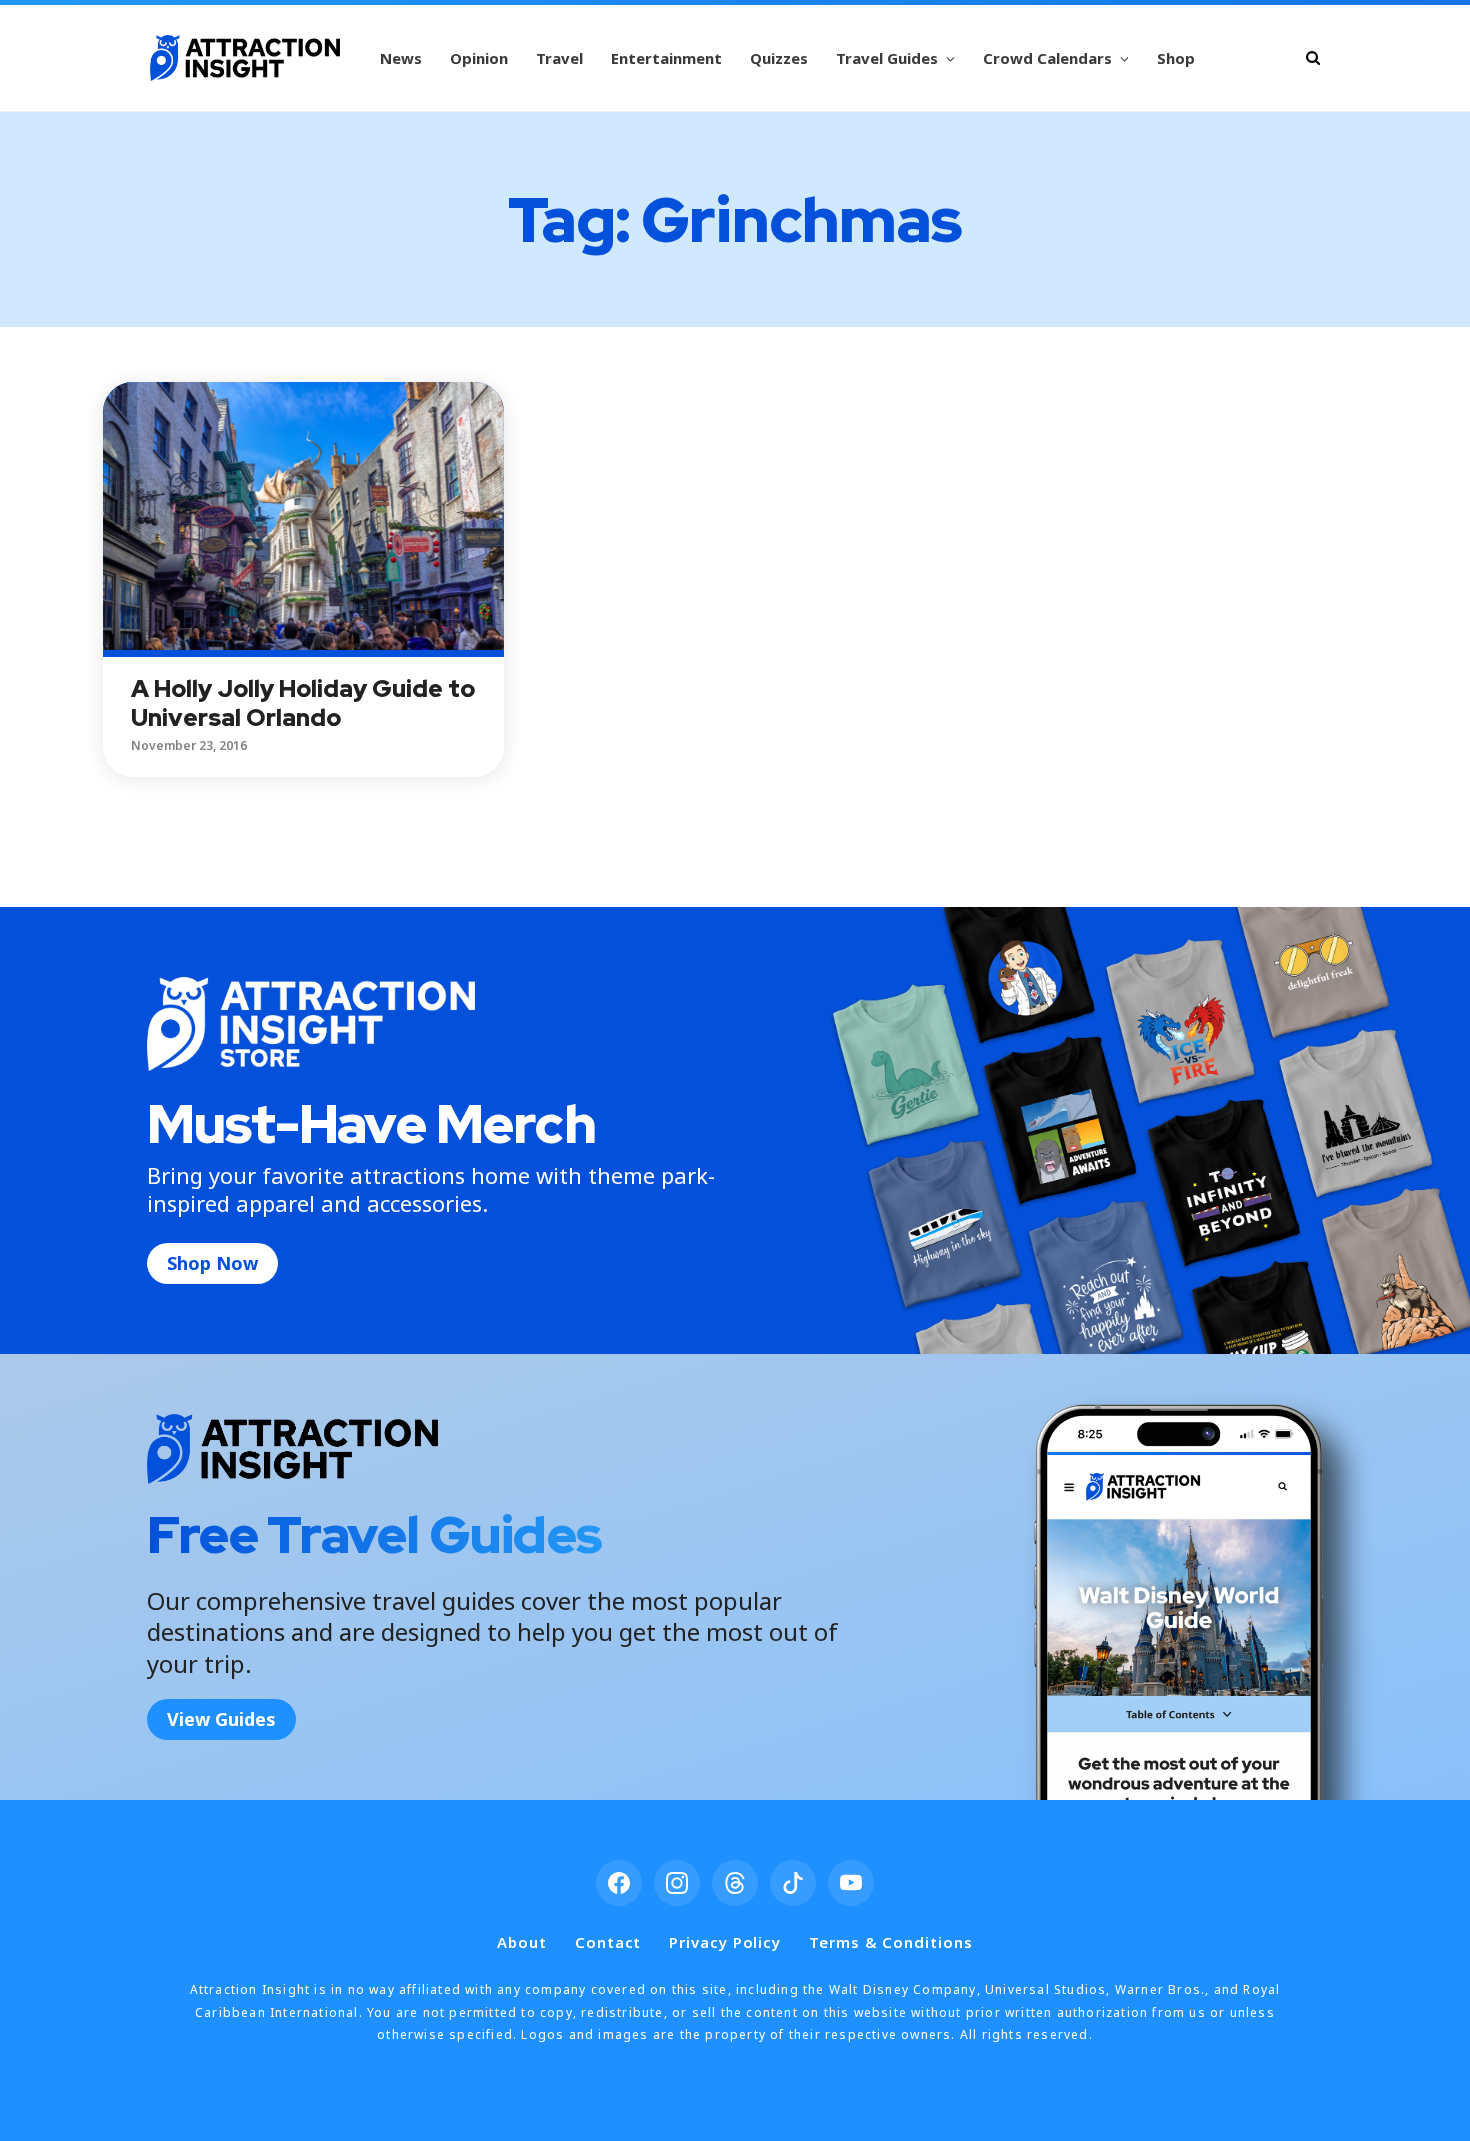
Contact (608, 1942)
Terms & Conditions (890, 1942)
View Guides (221, 1719)
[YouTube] (851, 1883)
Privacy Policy (725, 1942)
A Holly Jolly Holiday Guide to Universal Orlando (303, 703)
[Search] (1313, 57)
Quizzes (779, 58)
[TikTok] (793, 1883)
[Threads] (735, 1883)
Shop (1176, 58)
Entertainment (666, 58)
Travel (559, 58)
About (522, 1942)
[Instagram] (677, 1883)
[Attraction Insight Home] (245, 58)
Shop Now (212, 1263)
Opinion (479, 58)
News (401, 58)
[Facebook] (619, 1883)
